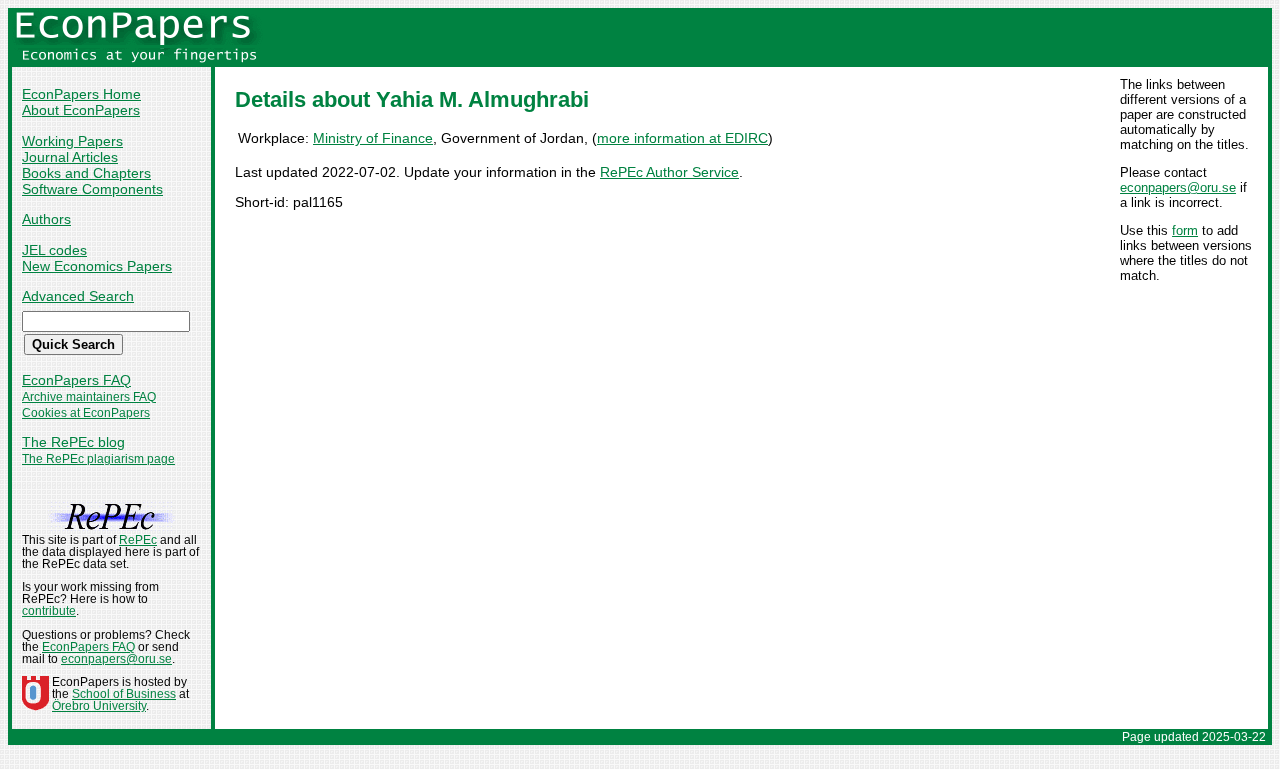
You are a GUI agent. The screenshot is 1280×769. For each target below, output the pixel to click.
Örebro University (99, 706)
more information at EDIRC (682, 138)
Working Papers (72, 141)
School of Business (124, 694)
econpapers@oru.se (1178, 187)
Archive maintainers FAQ (89, 397)
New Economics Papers (97, 266)
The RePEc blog (73, 442)
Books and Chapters (86, 173)
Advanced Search (78, 296)
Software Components (92, 189)
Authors (46, 219)
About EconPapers (81, 110)
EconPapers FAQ (76, 380)
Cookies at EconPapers (86, 413)
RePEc (138, 540)
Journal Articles (70, 157)
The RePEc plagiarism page (98, 459)
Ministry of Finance (373, 138)
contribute (49, 611)
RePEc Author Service (669, 172)
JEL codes (54, 250)
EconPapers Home (81, 94)
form (1185, 230)
